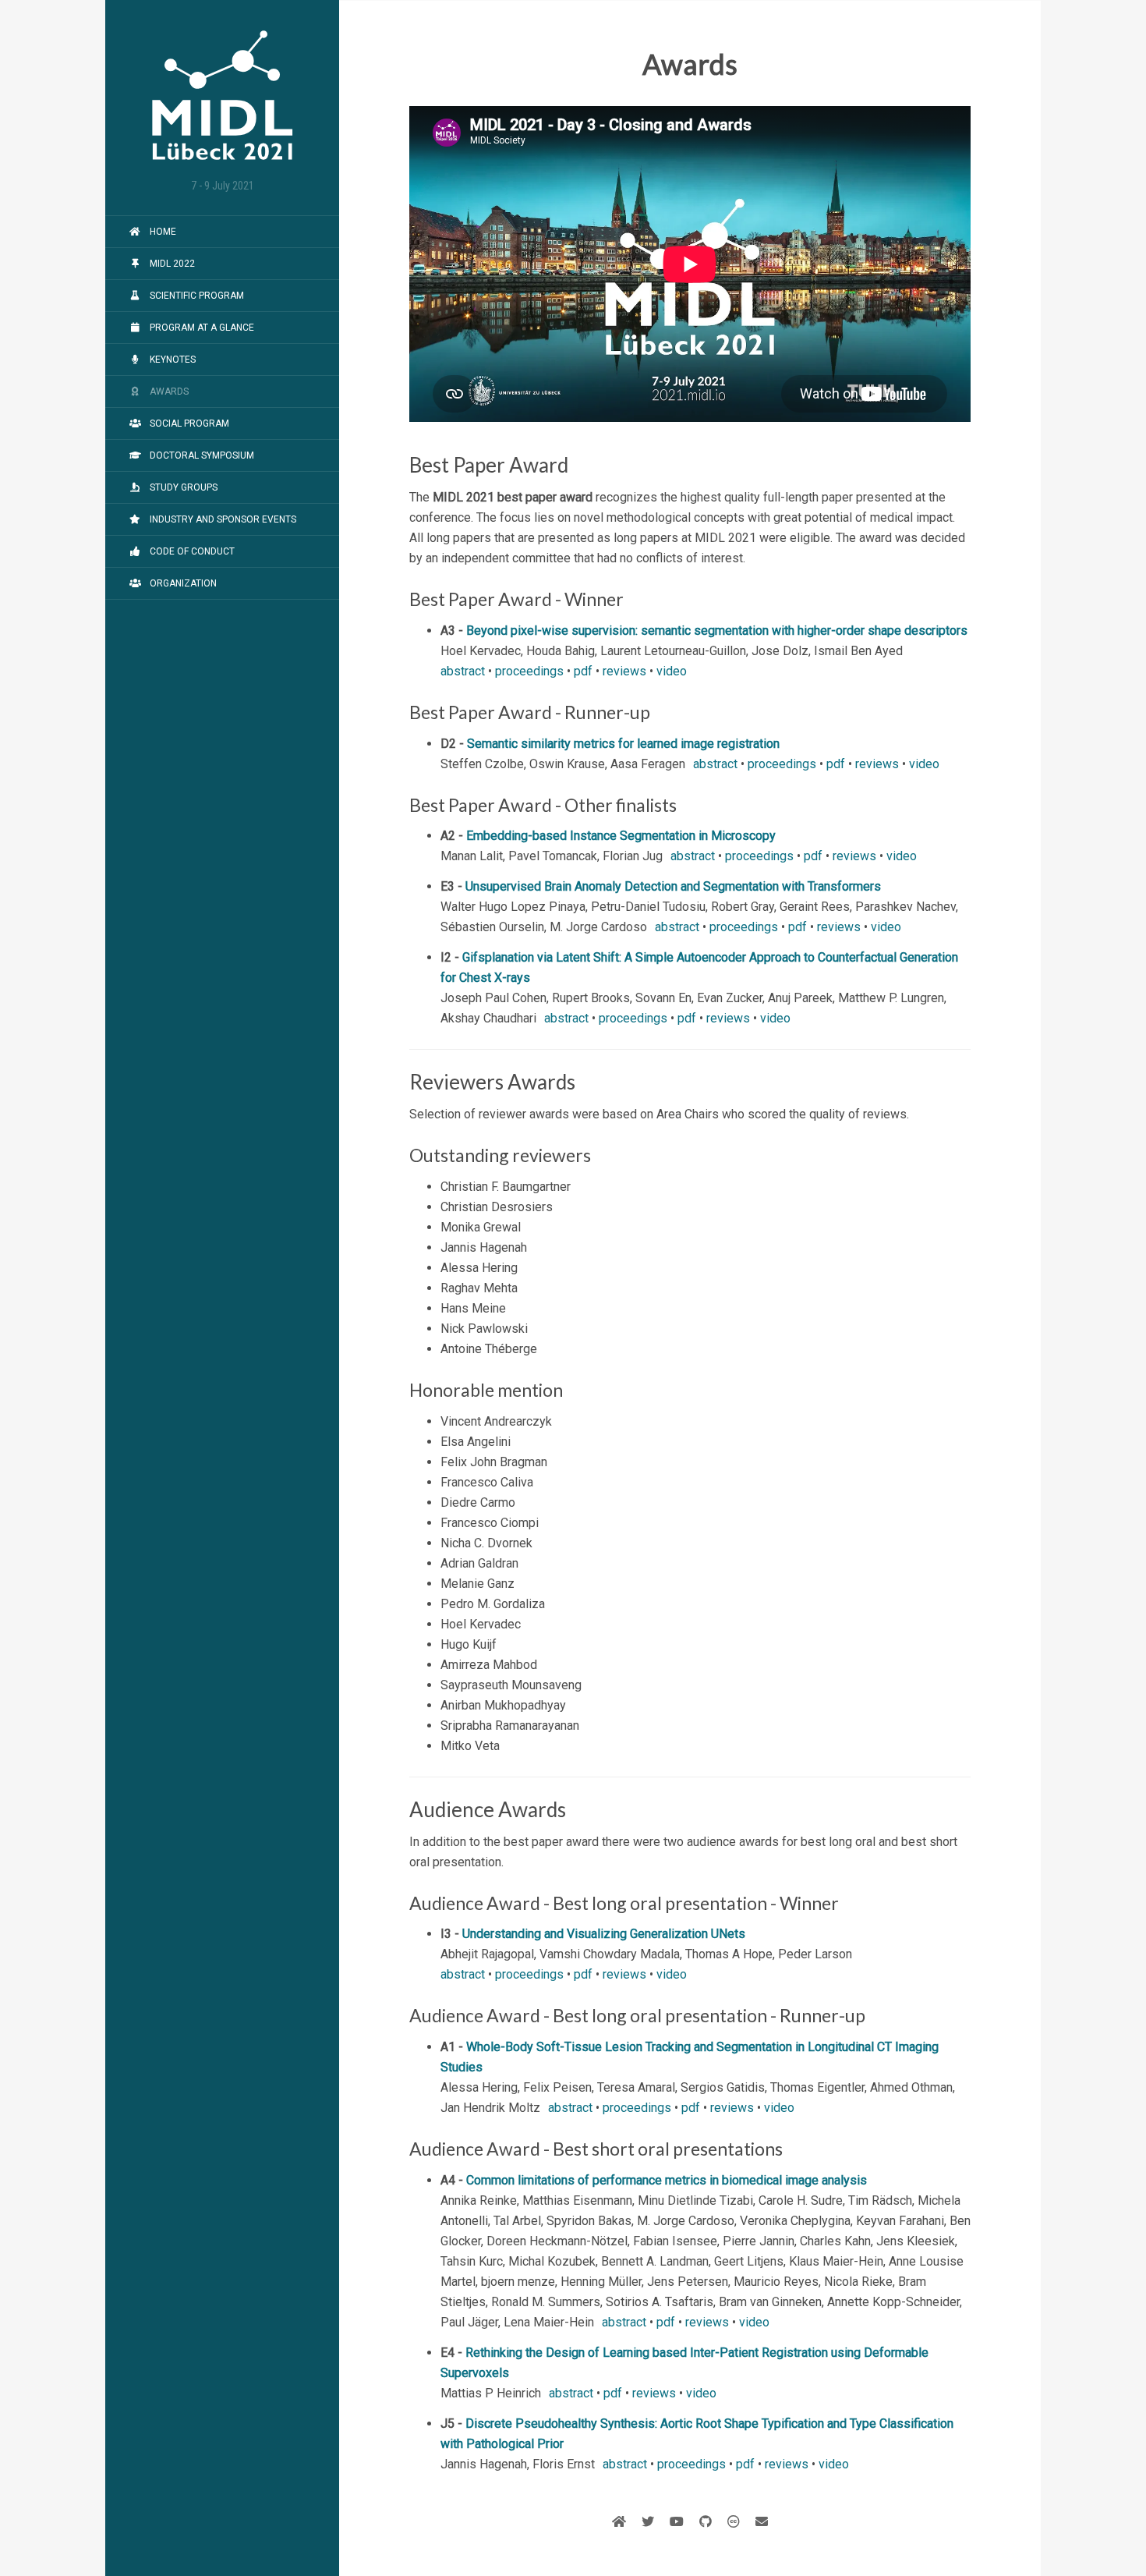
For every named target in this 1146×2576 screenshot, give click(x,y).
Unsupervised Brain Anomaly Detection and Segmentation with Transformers (673, 886)
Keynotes (172, 360)
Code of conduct (191, 551)
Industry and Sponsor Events (222, 519)
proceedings (529, 671)
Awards (168, 392)
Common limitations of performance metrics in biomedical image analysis (667, 2180)
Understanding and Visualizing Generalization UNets (604, 1934)
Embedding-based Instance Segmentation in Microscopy (621, 836)
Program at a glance (201, 328)
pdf (583, 671)
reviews (624, 671)
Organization (182, 583)
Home (162, 232)
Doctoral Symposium (201, 455)
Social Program (188, 423)
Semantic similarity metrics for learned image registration (623, 744)
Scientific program (196, 296)
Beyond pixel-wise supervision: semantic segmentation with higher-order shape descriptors (717, 631)
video (672, 671)
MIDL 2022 (171, 264)
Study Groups (182, 487)
